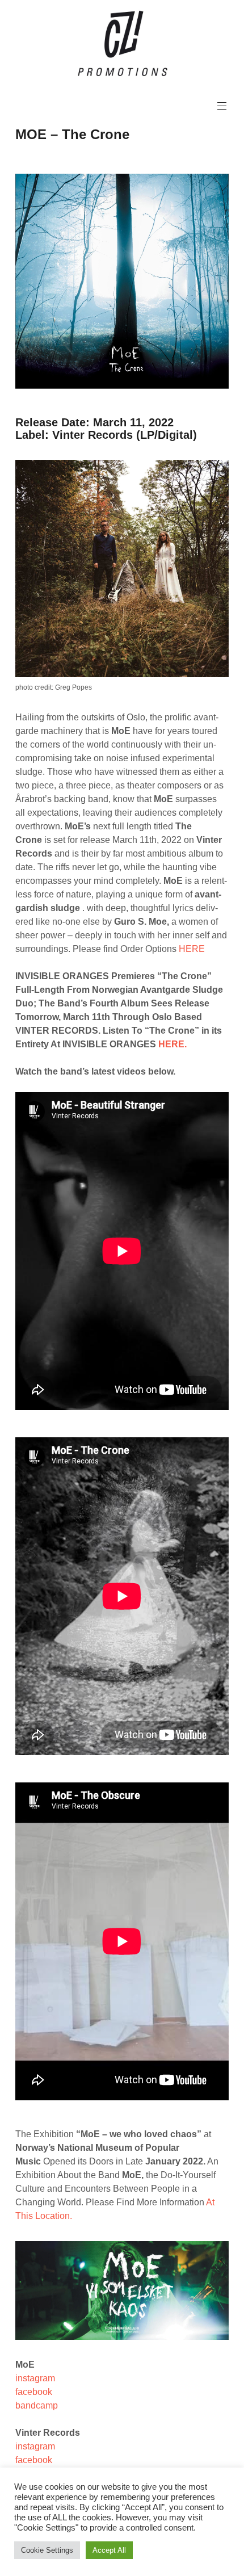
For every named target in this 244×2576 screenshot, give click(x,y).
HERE (192, 949)
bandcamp (37, 2405)
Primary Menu (222, 106)
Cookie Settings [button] (47, 2550)
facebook (34, 2392)
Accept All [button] (109, 2550)
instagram (35, 2378)
